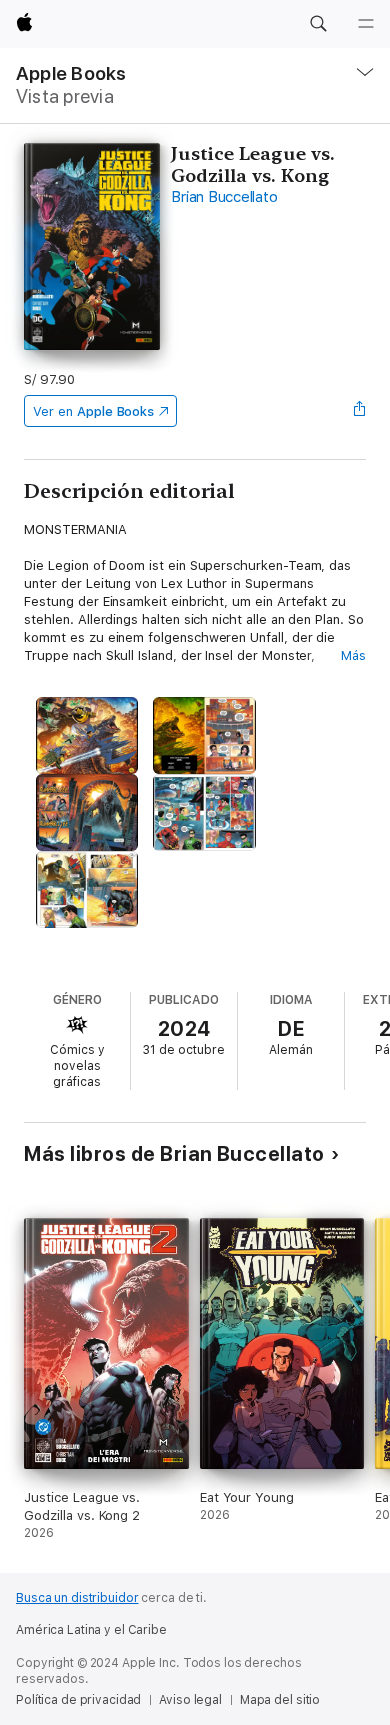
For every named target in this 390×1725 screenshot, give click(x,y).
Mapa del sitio (280, 1700)
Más (353, 655)
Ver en (93, 411)
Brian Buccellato (224, 197)
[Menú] (366, 24)
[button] (318, 24)
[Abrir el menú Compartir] (360, 411)
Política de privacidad (78, 1700)
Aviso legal (190, 1700)
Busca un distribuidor (77, 1598)
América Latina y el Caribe (91, 1630)
